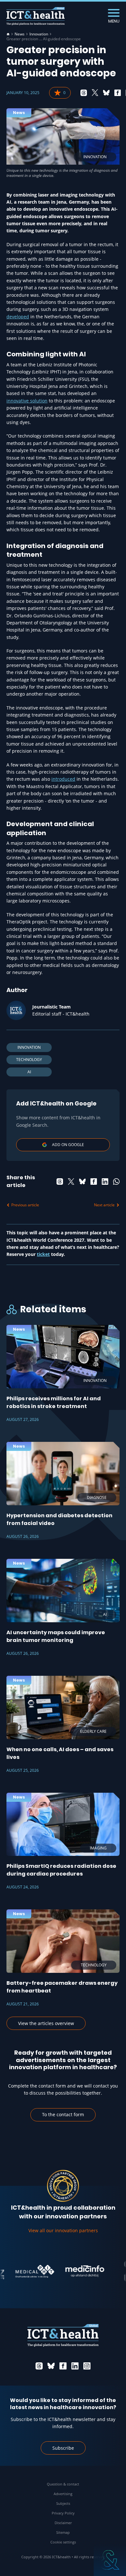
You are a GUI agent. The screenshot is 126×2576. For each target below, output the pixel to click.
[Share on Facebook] (118, 93)
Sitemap (63, 2532)
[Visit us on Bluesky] (51, 2366)
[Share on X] (95, 93)
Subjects (63, 2503)
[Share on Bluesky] (106, 93)
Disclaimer (63, 2523)
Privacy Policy (63, 2513)
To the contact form (63, 2114)
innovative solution (27, 401)
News (20, 34)
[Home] (8, 34)
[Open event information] (110, 2560)
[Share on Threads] (84, 93)
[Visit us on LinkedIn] (75, 2366)
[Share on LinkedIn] (105, 1182)
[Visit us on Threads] (39, 2366)
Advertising (63, 2494)
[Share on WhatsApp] (116, 1182)
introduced (63, 779)
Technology (29, 1060)
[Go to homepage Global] (36, 16)
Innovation (39, 34)
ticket (43, 1254)
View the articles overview (46, 2023)
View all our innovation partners (63, 2230)
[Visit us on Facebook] (63, 2366)
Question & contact (63, 2484)
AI (29, 1072)
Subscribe (63, 2448)
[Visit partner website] (22, 2271)
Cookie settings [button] (63, 2542)
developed (18, 317)
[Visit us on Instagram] (87, 2366)
